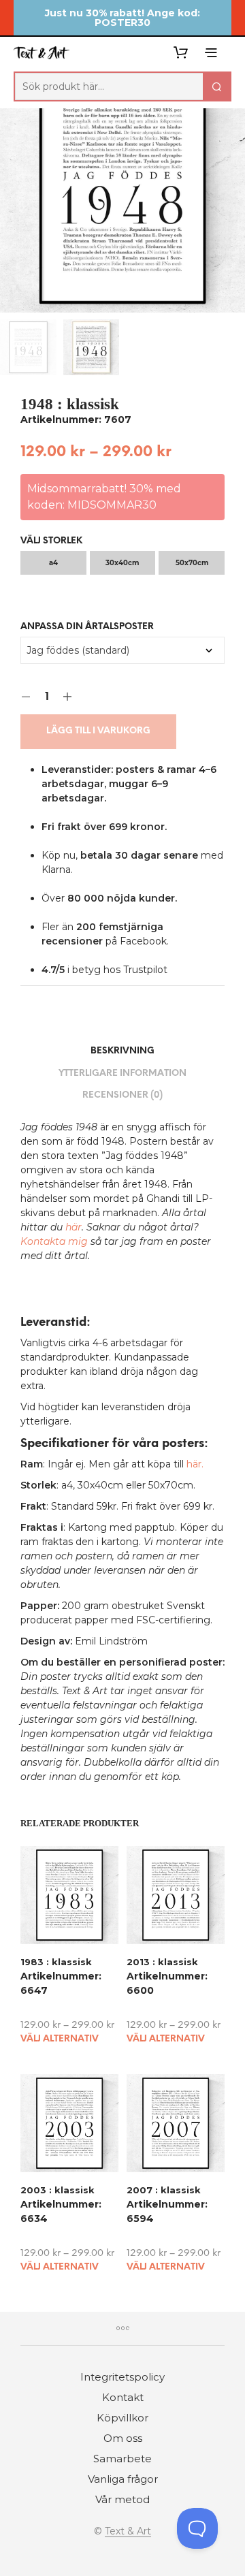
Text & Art (128, 2532)
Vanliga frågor (123, 2479)
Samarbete (122, 2459)
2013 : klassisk (162, 1962)
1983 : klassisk (56, 1962)
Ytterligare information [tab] (122, 1074)
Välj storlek (51, 541)
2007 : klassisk (164, 2190)
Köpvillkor (122, 2418)
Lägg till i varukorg (98, 731)
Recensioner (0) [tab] (122, 1095)
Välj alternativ (60, 2039)
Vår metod (122, 2499)
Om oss (123, 2438)
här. (195, 1464)
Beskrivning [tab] (122, 1051)
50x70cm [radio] (192, 563)
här (73, 1227)
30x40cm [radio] (122, 563)
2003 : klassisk (58, 2190)
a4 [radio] (53, 563)
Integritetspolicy (122, 2377)
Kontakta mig (54, 1241)
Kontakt (123, 2397)
